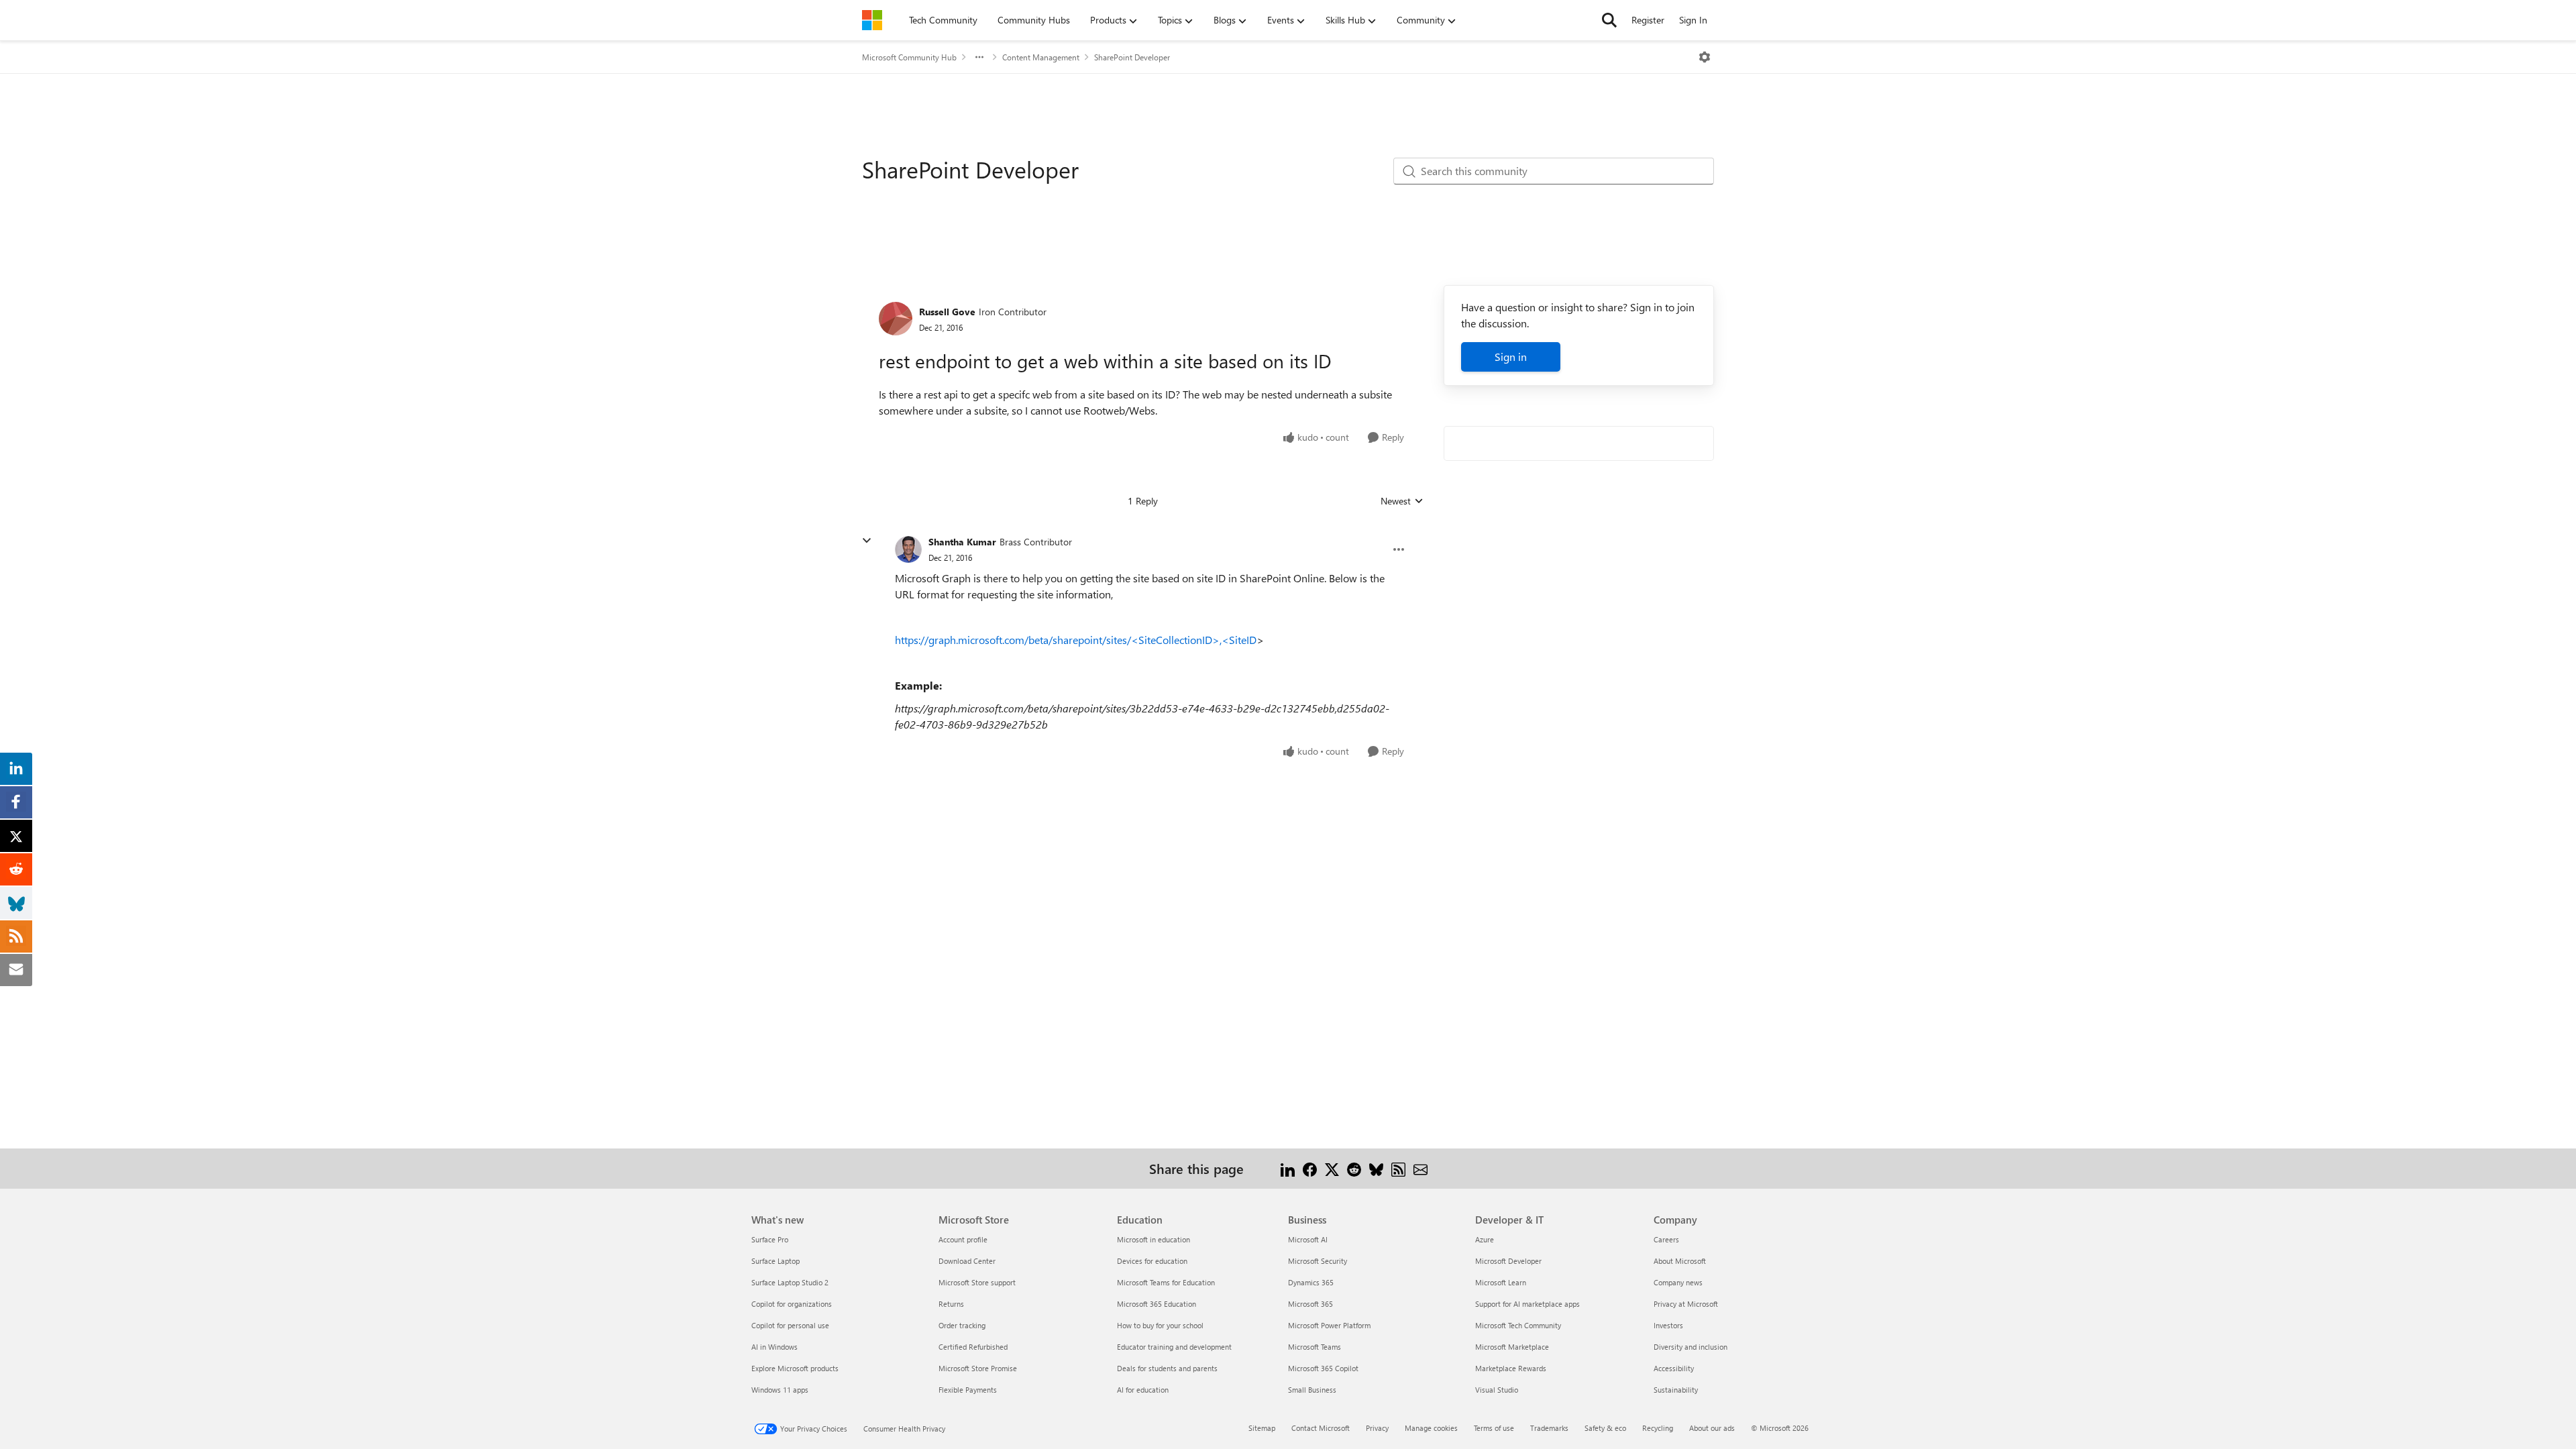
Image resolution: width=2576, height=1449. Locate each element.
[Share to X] (1332, 1168)
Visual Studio (1497, 1390)
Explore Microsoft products (795, 1368)
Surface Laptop (775, 1261)
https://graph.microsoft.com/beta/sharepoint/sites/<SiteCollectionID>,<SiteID (1076, 640)
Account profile (963, 1239)
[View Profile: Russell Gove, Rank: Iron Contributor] (896, 319)
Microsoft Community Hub (909, 57)
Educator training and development (1174, 1347)
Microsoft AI (1308, 1239)
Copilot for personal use (790, 1325)
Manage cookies (1431, 1428)
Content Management (1041, 57)
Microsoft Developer (1508, 1261)
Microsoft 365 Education (1157, 1304)
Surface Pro (770, 1239)
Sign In (1693, 20)
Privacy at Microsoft (1686, 1304)
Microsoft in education (1153, 1239)
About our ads (1712, 1428)
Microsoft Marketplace (1512, 1347)
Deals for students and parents (1167, 1368)
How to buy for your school (1160, 1325)
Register (1648, 20)
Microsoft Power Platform (1329, 1325)
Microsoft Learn (1501, 1282)
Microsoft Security (1318, 1261)
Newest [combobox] (1402, 501)
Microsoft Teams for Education (1166, 1282)
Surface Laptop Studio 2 (790, 1282)
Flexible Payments (968, 1390)
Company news (1678, 1282)
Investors (1668, 1325)
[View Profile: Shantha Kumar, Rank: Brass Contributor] (908, 549)
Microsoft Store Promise (978, 1368)
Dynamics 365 (1311, 1282)
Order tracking (962, 1325)
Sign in (1511, 357)
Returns (951, 1304)
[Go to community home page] (872, 20)
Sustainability (1676, 1390)
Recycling (1658, 1428)
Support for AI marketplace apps (1527, 1304)
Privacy (1377, 1428)
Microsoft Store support (977, 1282)
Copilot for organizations (792, 1304)
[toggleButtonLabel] (1705, 57)
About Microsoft (1680, 1261)
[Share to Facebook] (1310, 1168)
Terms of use (1494, 1428)
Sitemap (1262, 1428)
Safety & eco (1605, 1428)
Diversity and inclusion (1690, 1347)
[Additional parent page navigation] (979, 57)
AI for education (1143, 1390)
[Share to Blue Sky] (1376, 1168)
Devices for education (1152, 1261)
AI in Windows (774, 1347)
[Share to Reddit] (1354, 1168)
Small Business (1312, 1390)
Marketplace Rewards (1511, 1368)
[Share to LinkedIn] (1288, 1168)
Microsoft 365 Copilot (1323, 1368)
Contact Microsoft (1321, 1428)
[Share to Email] (1420, 1168)
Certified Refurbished (973, 1347)
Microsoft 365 (1310, 1304)
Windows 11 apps (780, 1390)
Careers (1666, 1239)
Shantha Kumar (962, 542)
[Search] (1609, 20)
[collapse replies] (867, 541)
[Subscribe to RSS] (1398, 1168)
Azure (1485, 1239)
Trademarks (1549, 1428)
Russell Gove (947, 312)
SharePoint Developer (1132, 57)
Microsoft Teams (1314, 1347)
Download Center (967, 1261)
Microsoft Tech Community (1518, 1325)
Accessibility (1674, 1368)
